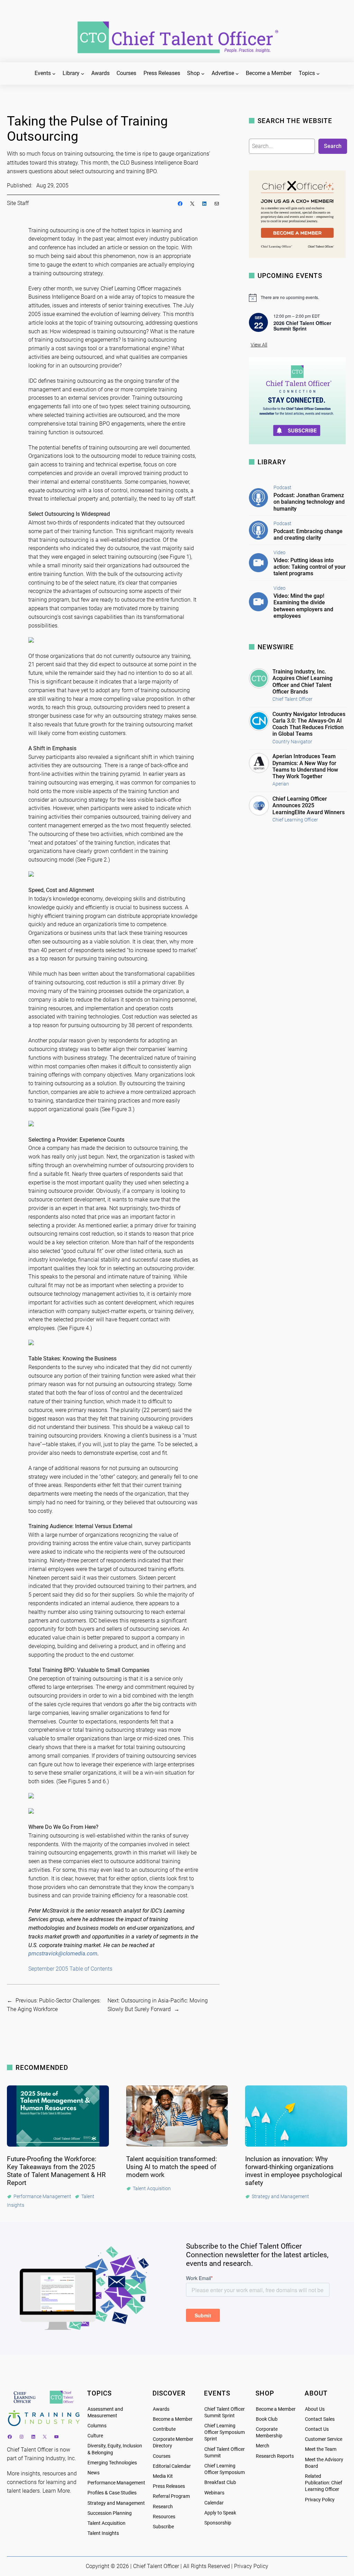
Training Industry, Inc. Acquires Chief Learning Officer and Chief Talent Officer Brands (302, 682)
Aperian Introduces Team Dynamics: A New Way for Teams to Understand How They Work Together (305, 766)
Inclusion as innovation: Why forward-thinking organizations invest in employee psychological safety (294, 2171)
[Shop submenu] (203, 74)
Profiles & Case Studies (112, 2493)
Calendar (214, 2503)
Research (163, 2507)
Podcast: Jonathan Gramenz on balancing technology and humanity (309, 502)
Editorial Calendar (172, 2466)
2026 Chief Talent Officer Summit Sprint (302, 326)
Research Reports (275, 2456)
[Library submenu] (83, 74)
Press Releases (169, 2486)
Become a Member (173, 2419)
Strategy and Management (116, 2503)
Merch (263, 2446)
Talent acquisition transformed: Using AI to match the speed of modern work (172, 2167)
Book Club (267, 2419)
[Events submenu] (54, 74)
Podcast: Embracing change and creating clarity (308, 534)
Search (333, 146)
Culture (95, 2436)
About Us (315, 2409)
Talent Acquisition (106, 2523)
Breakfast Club (220, 2482)
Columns (97, 2426)
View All (259, 345)
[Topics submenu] (318, 74)
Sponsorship (218, 2523)
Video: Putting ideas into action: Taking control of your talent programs (310, 567)
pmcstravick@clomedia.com (63, 1954)
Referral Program (171, 2496)
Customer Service (324, 2439)
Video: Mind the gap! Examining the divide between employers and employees (303, 606)
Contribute (164, 2429)
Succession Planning (110, 2513)
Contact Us (317, 2429)
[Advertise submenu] (237, 74)
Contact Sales (320, 2419)
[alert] (298, 298)
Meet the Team (321, 2449)
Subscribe (163, 2527)
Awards (161, 2409)
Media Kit (163, 2476)
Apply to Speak (220, 2513)
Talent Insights (103, 2533)
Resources (164, 2517)
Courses (162, 2456)
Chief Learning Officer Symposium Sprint (225, 2432)
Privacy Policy (320, 2500)
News (94, 2473)
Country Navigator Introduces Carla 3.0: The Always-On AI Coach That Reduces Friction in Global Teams (309, 724)
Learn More (56, 2491)
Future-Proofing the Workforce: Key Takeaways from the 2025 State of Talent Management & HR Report (56, 2171)
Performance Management (116, 2483)
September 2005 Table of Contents (70, 1969)
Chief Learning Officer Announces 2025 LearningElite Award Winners (309, 805)
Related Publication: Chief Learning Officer (324, 2483)
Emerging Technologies (112, 2463)
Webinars (214, 2493)
